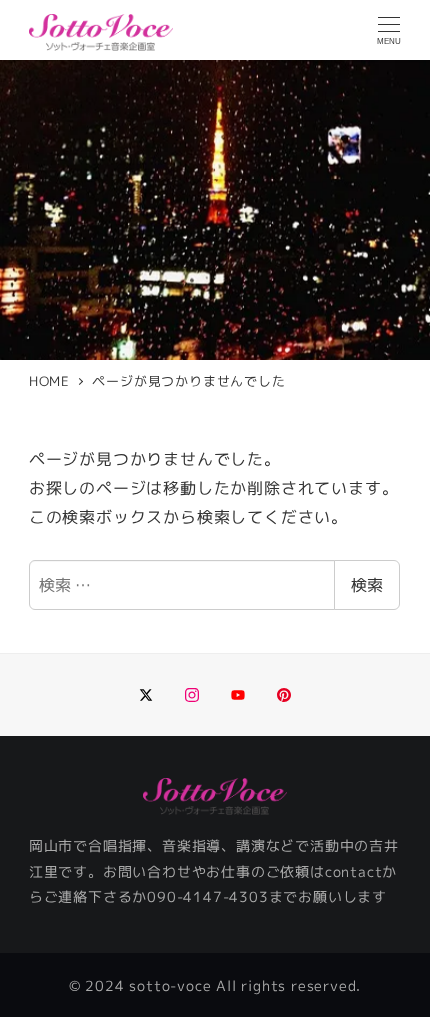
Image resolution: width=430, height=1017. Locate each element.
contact (354, 872)
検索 (367, 585)
